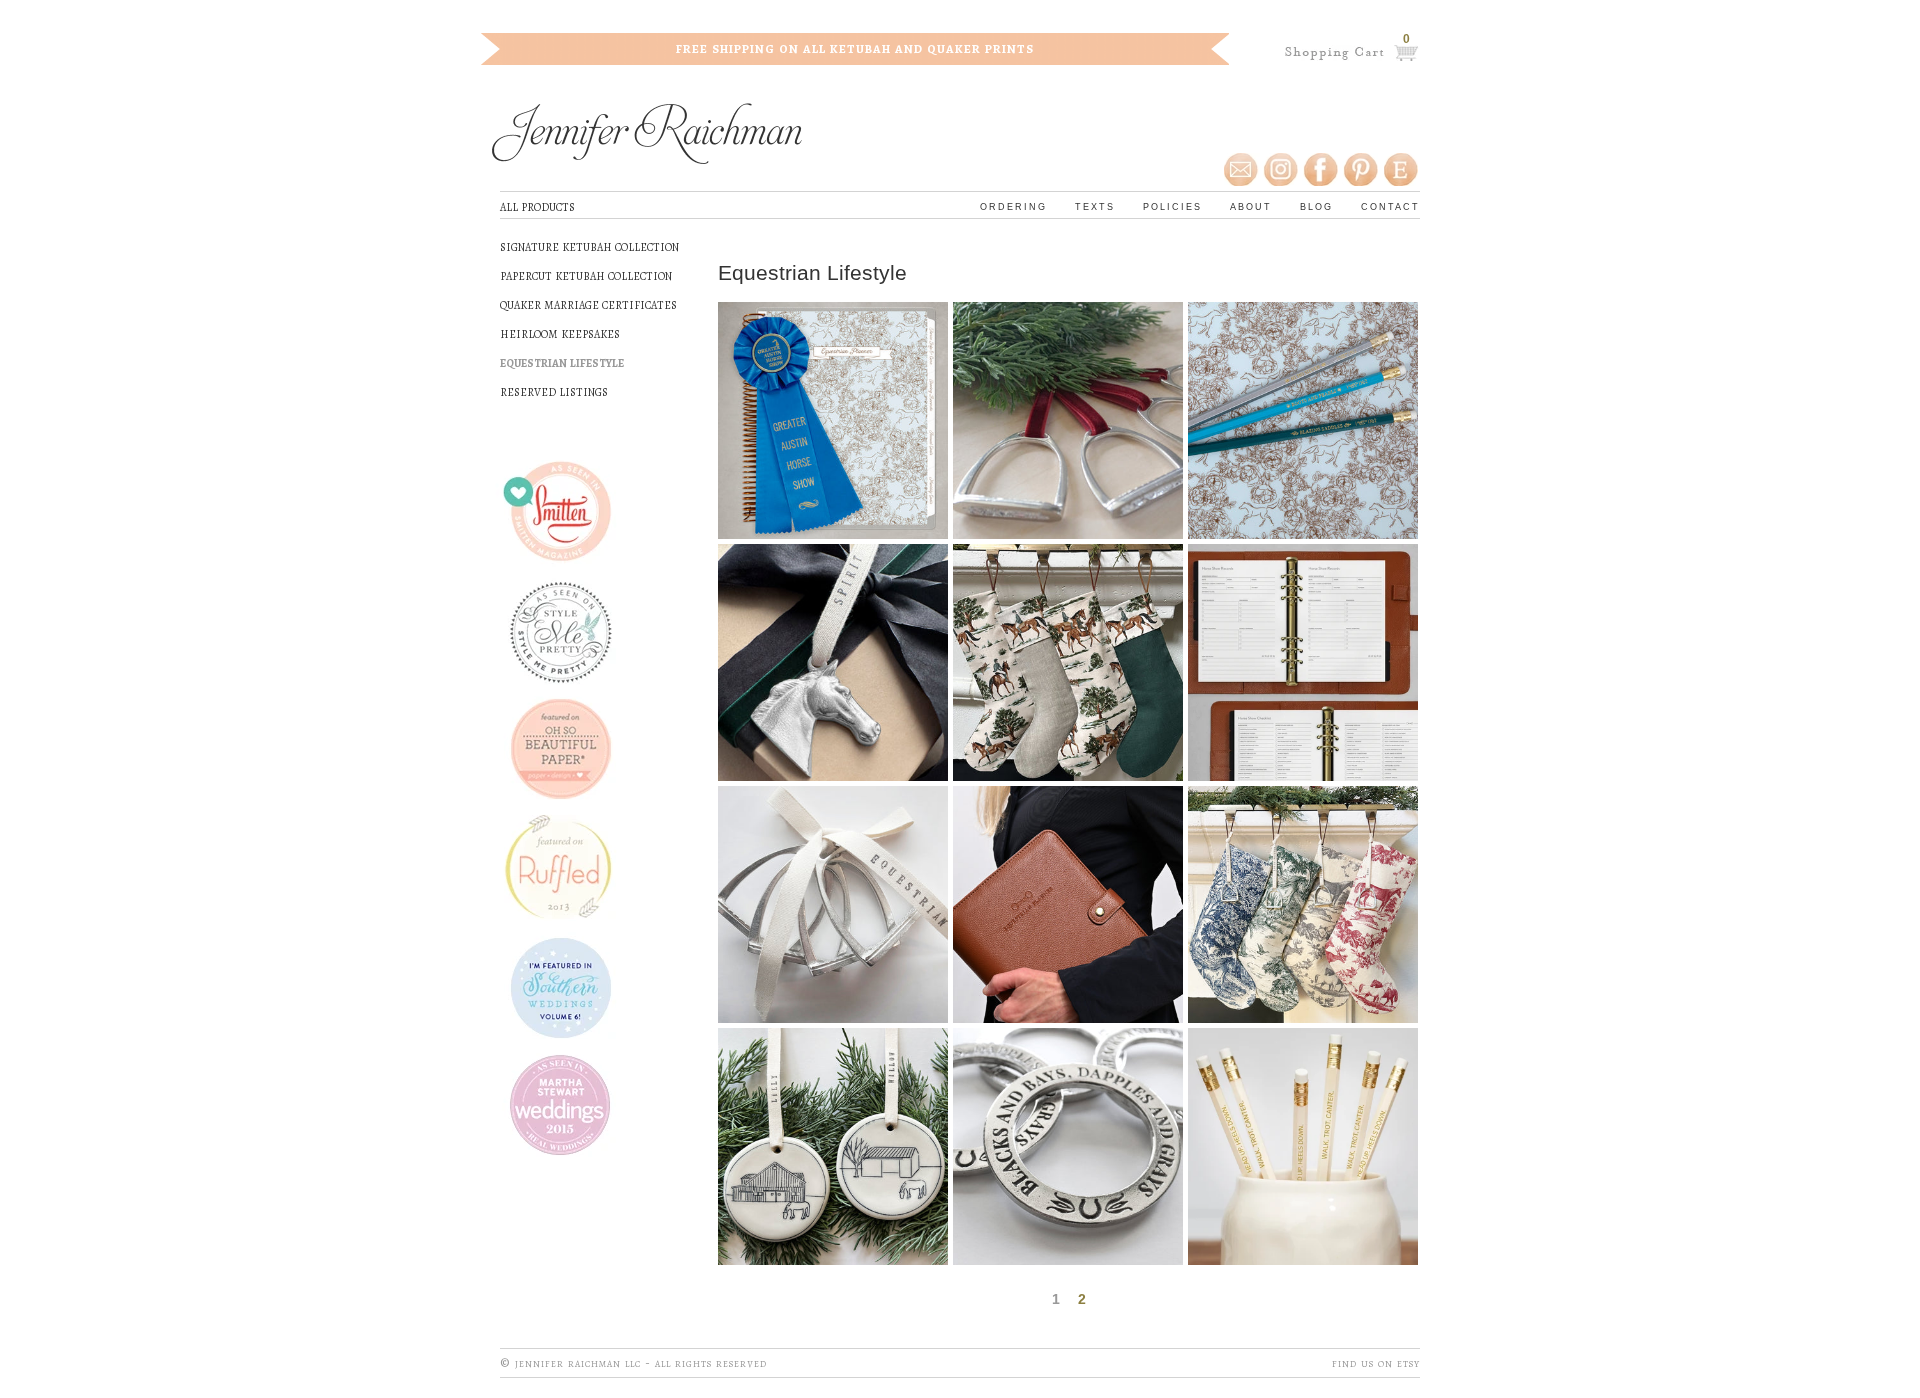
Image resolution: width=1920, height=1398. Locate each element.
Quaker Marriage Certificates (588, 304)
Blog (1316, 205)
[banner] (647, 136)
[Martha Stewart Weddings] (565, 1103)
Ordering (1013, 205)
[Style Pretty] (565, 631)
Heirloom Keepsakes (560, 333)
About (1251, 205)
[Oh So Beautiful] (565, 749)
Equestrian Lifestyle (562, 362)
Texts (1095, 205)
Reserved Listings (554, 391)
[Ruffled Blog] (565, 867)
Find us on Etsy (1376, 1362)
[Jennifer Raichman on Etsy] (1402, 170)
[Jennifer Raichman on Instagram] (1280, 170)
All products (537, 206)
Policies (1172, 205)
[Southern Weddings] (565, 985)
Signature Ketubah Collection (589, 246)
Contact (1390, 205)
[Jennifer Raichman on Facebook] (1320, 170)
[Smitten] (565, 513)
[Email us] (1242, 170)
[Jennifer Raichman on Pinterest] (1360, 170)
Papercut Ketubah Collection (586, 275)
